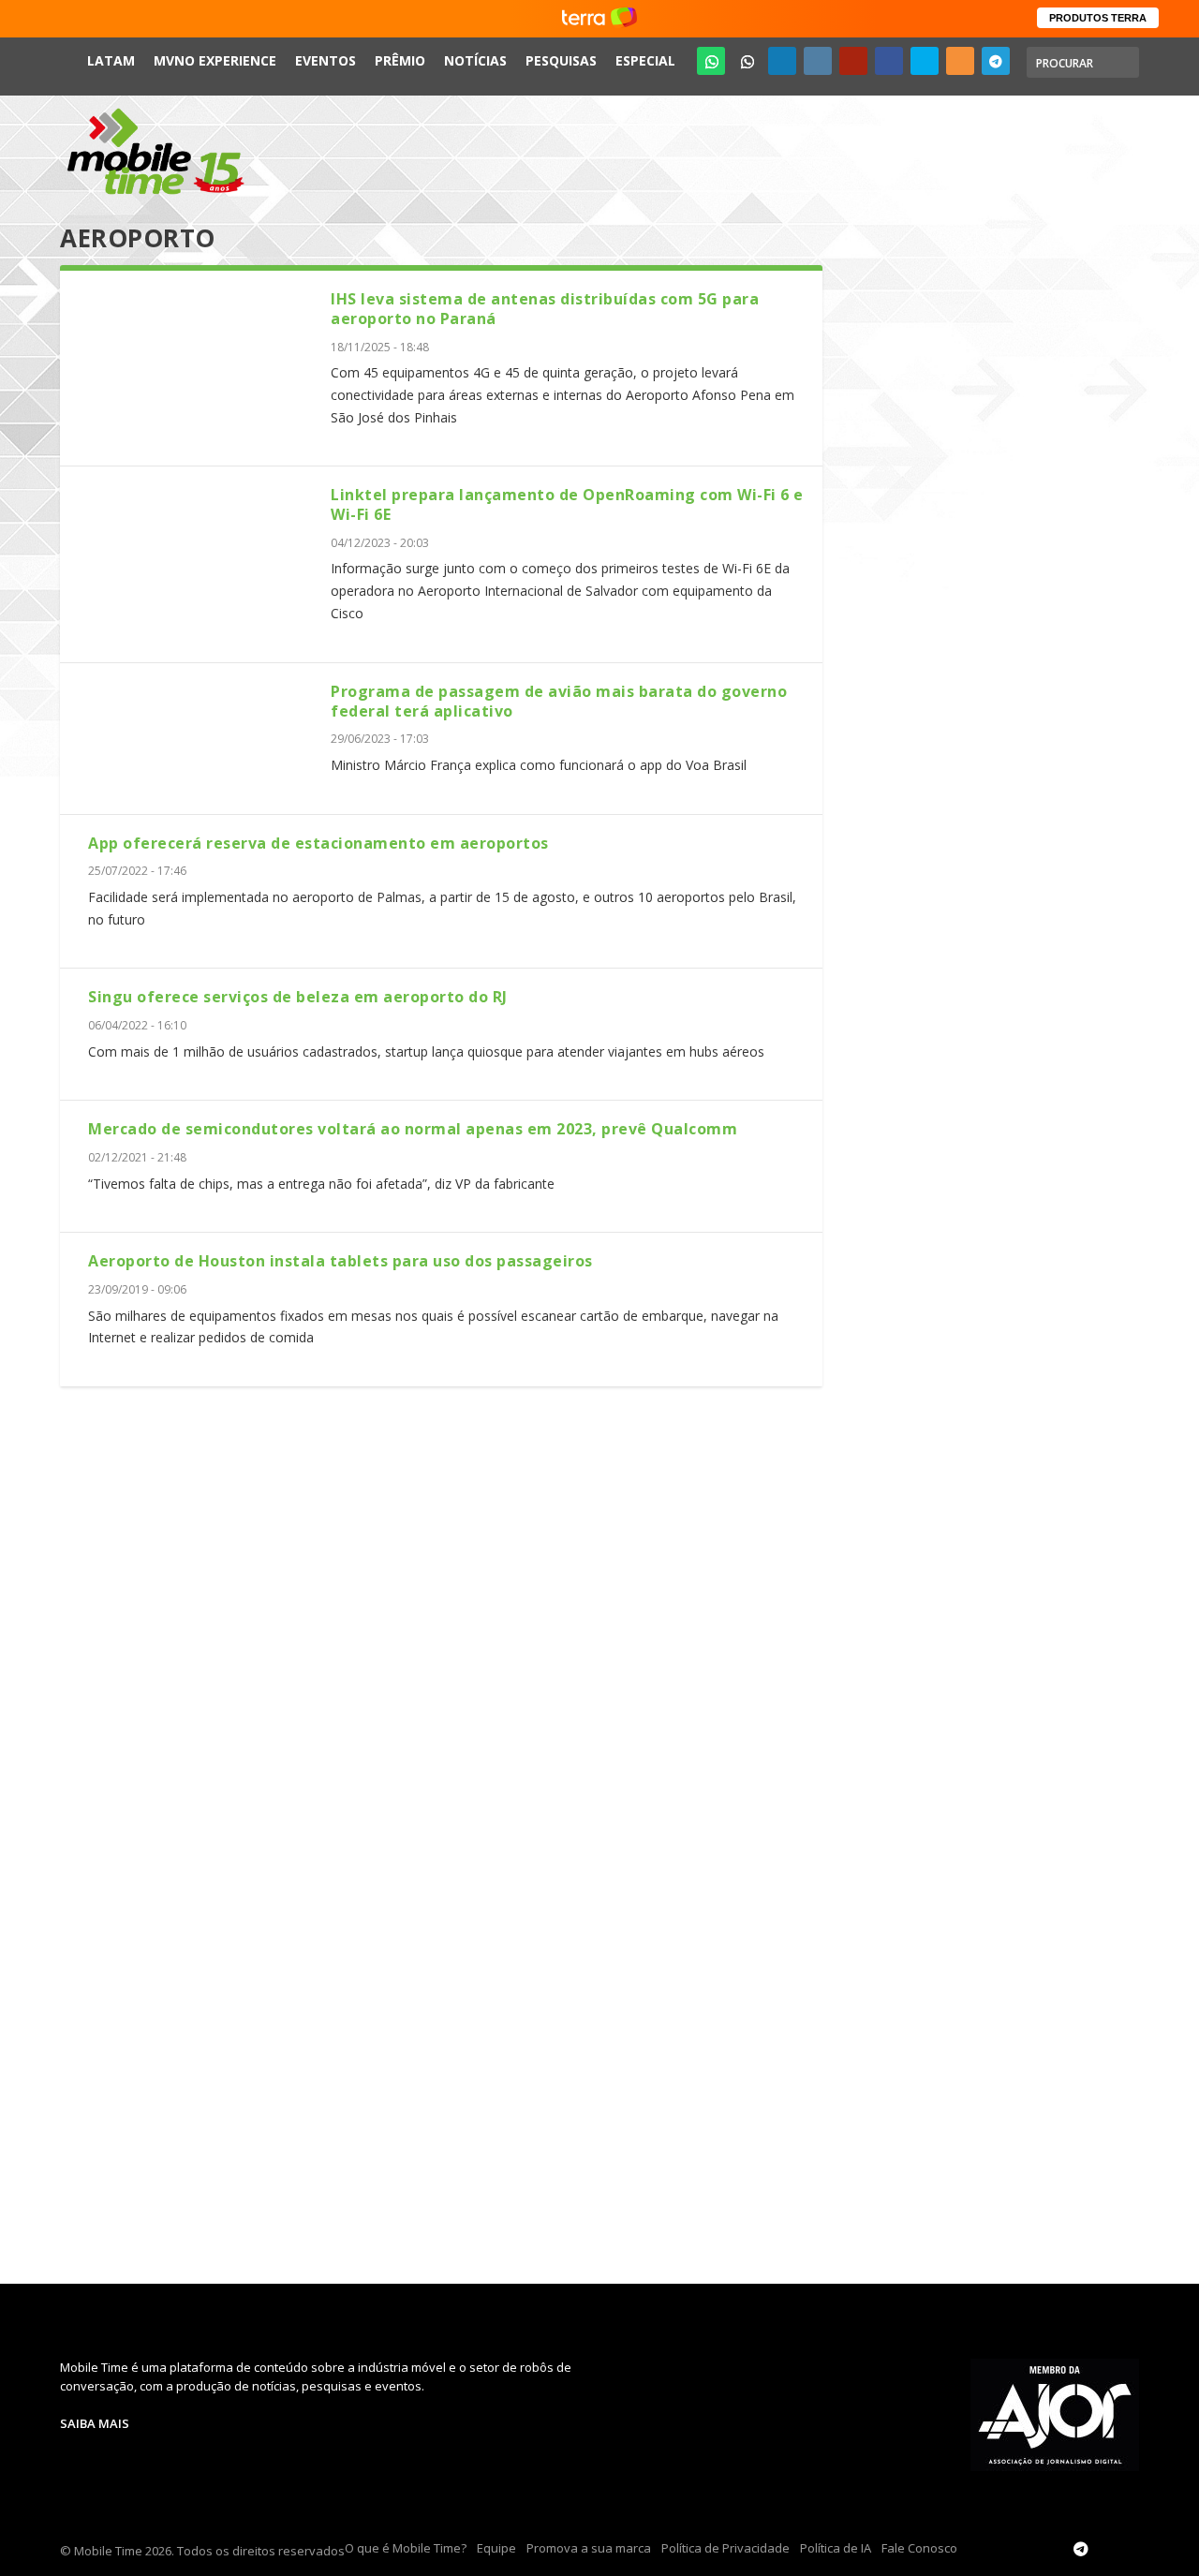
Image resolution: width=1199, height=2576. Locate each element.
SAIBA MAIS (95, 2423)
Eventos (326, 60)
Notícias (475, 60)
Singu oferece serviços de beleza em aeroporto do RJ (298, 997)
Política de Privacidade (725, 2548)
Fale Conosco (919, 2548)
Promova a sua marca (589, 2548)
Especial (645, 60)
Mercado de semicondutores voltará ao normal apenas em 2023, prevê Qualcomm (413, 1129)
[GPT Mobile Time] (747, 61)
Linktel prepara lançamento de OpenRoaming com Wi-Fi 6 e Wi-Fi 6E (567, 504)
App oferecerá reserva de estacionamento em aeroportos (318, 843)
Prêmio (400, 60)
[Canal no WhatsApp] (711, 61)
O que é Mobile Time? (406, 2548)
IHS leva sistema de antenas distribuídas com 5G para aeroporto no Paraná (545, 309)
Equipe (496, 2548)
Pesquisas (561, 60)
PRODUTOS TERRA (1098, 18)
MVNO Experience (215, 60)
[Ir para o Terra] (599, 18)
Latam (111, 60)
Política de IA (836, 2548)
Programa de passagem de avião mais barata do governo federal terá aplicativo (559, 701)
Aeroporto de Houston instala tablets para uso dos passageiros (340, 1261)
